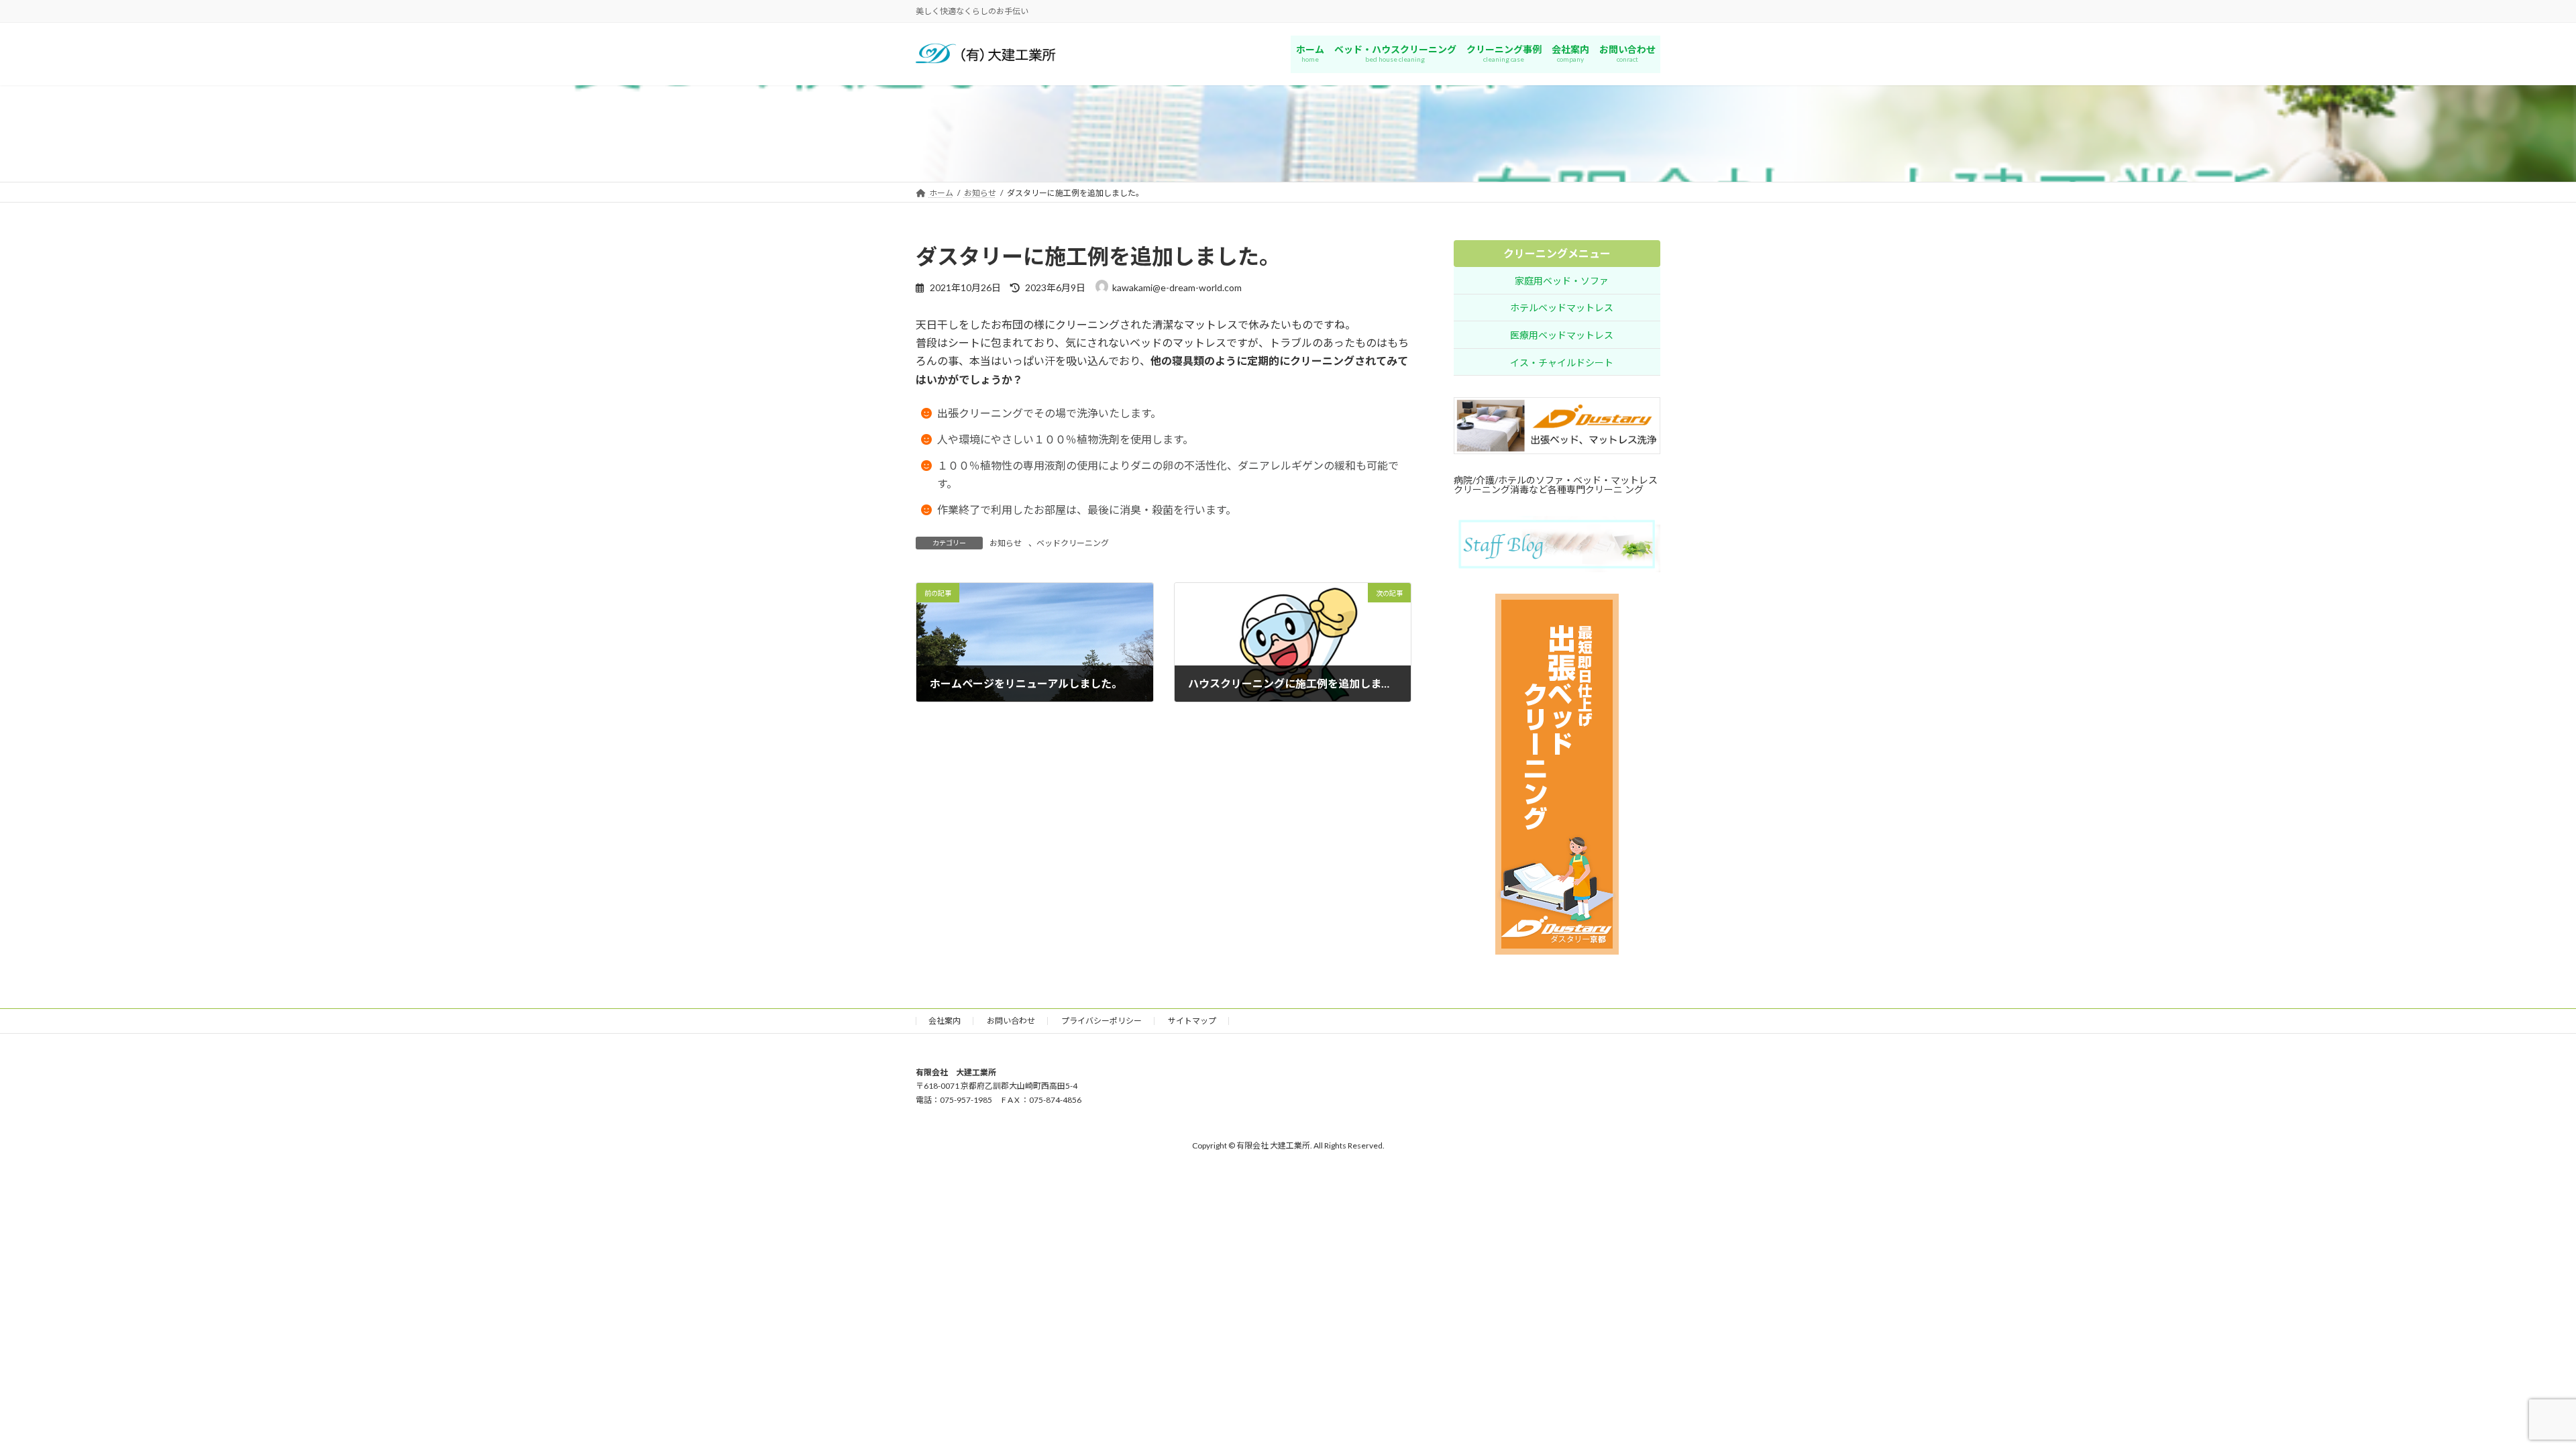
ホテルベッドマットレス (1562, 308)
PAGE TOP (2509, 1393)
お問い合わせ (1011, 1021)
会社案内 (945, 1021)
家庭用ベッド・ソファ (1562, 281)
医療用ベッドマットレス (1562, 335)
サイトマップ (1192, 1021)
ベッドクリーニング (1073, 543)
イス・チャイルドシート (1562, 363)
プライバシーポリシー (1102, 1021)
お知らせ (1006, 543)
